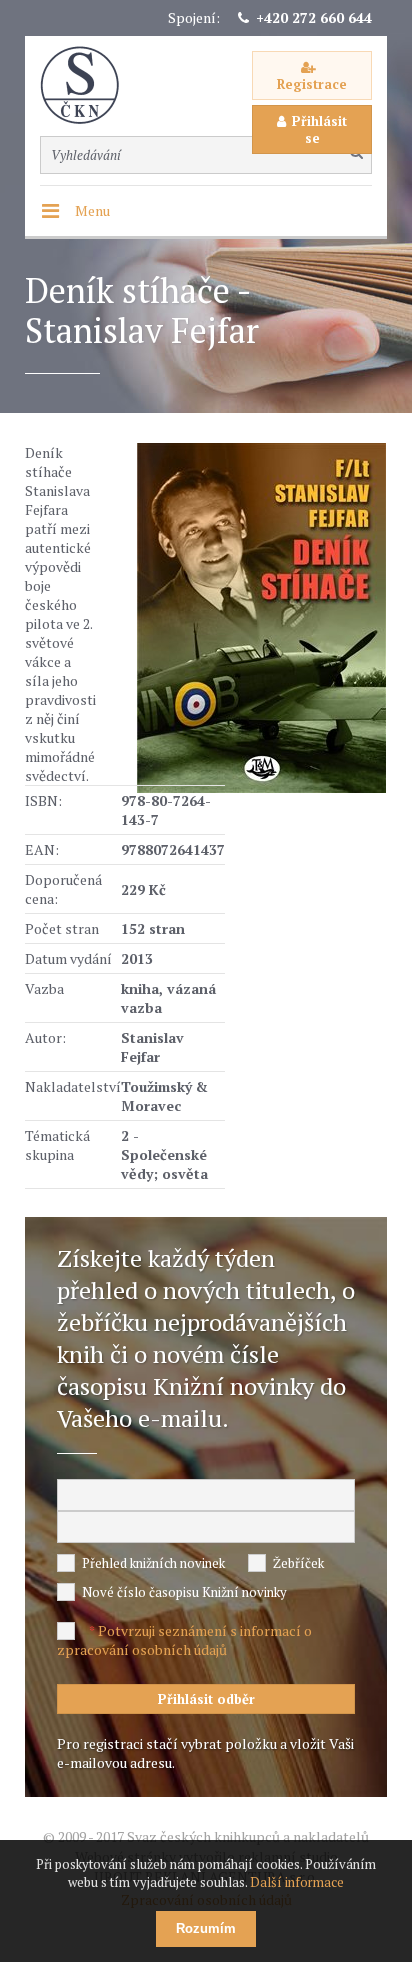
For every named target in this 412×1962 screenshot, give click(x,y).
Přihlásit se (319, 129)
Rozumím (206, 1928)
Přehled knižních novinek (153, 1563)
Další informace (297, 1882)
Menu (92, 210)
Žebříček (298, 1563)
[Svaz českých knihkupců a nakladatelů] (90, 85)
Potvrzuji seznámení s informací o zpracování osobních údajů (184, 1640)
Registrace (312, 84)
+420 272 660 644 (314, 17)
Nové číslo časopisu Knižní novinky (184, 1592)
